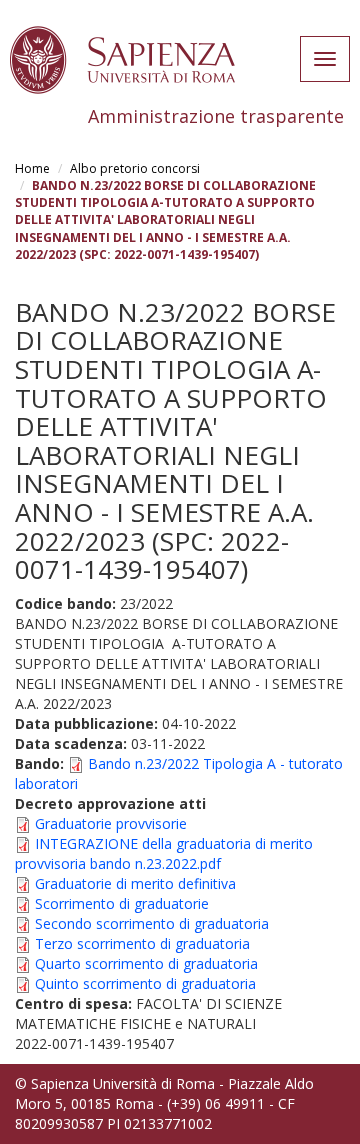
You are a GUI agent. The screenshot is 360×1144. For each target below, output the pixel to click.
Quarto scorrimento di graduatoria (146, 963)
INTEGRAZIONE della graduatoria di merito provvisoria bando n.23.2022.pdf (164, 853)
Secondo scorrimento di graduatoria (152, 923)
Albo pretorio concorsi (135, 168)
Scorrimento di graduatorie (122, 903)
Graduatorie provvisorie (111, 823)
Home (32, 168)
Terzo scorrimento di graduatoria (142, 943)
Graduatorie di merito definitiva (135, 883)
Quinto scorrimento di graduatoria (145, 983)
